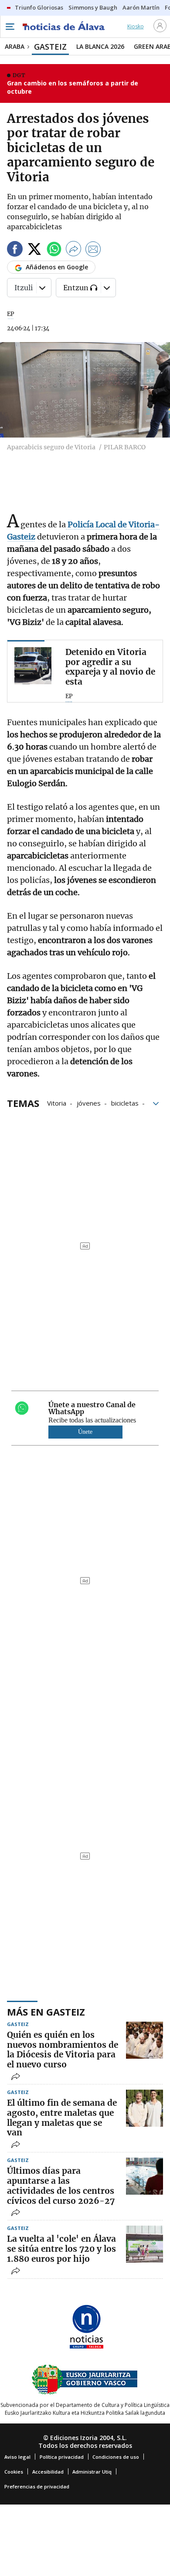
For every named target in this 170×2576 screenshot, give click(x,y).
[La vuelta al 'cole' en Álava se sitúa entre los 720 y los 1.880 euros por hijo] (144, 2244)
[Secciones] (10, 27)
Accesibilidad (48, 2472)
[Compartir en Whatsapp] (54, 250)
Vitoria (57, 1103)
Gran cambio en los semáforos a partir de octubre (73, 87)
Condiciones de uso (116, 2457)
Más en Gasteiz (46, 2012)
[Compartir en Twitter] (34, 250)
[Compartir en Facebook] (15, 250)
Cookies (14, 2472)
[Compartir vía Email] (93, 250)
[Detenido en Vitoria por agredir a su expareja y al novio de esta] (33, 666)
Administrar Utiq (92, 2472)
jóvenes (89, 1103)
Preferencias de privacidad (37, 2486)
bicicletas (125, 1103)
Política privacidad (62, 2457)
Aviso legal (17, 2457)
